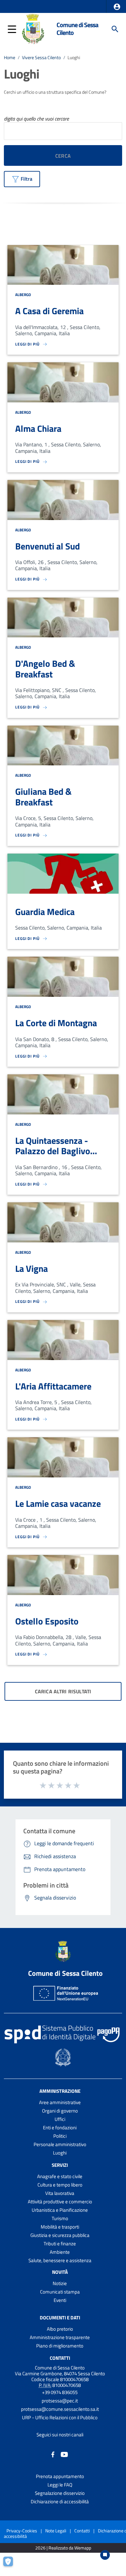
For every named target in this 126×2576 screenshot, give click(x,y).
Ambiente (60, 2252)
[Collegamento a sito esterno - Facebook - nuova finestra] (53, 2454)
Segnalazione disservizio (60, 2493)
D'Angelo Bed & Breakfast (45, 669)
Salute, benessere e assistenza (60, 2260)
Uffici (60, 2119)
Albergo (23, 295)
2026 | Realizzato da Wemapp (63, 2548)
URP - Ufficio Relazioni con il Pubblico (60, 2417)
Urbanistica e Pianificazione (60, 2210)
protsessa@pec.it (60, 2401)
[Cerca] (115, 29)
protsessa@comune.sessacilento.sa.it (60, 2409)
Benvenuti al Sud (47, 546)
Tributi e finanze (60, 2244)
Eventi (60, 2300)
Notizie (60, 2283)
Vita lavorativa (60, 2193)
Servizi (60, 2165)
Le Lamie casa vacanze (58, 1503)
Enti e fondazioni (60, 2128)
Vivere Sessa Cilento (41, 58)
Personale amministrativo (60, 2144)
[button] (117, 7)
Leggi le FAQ (60, 2485)
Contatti (60, 2358)
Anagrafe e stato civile (60, 2176)
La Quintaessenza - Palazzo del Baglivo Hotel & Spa (53, 1151)
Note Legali (56, 2531)
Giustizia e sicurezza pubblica (60, 2235)
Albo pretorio (60, 2329)
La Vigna (31, 1268)
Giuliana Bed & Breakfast (43, 797)
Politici (60, 2136)
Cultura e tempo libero (60, 2185)
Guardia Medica (45, 912)
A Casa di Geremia (49, 311)
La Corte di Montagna (56, 1023)
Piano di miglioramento (60, 2346)
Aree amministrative (60, 2102)
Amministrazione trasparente (60, 2337)
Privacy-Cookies (22, 2531)
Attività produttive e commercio (60, 2202)
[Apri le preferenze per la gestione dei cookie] (11, 2565)
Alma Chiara (38, 428)
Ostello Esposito (47, 1621)
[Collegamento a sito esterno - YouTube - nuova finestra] (64, 2454)
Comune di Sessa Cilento (77, 29)
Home (10, 58)
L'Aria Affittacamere (53, 1386)
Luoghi (60, 2153)
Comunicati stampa (60, 2292)
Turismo (60, 2218)
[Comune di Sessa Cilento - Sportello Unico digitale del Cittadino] (33, 28)
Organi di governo (60, 2111)
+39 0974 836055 (60, 2392)
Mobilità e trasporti (60, 2227)
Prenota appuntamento (60, 2476)
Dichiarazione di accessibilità (60, 2501)
